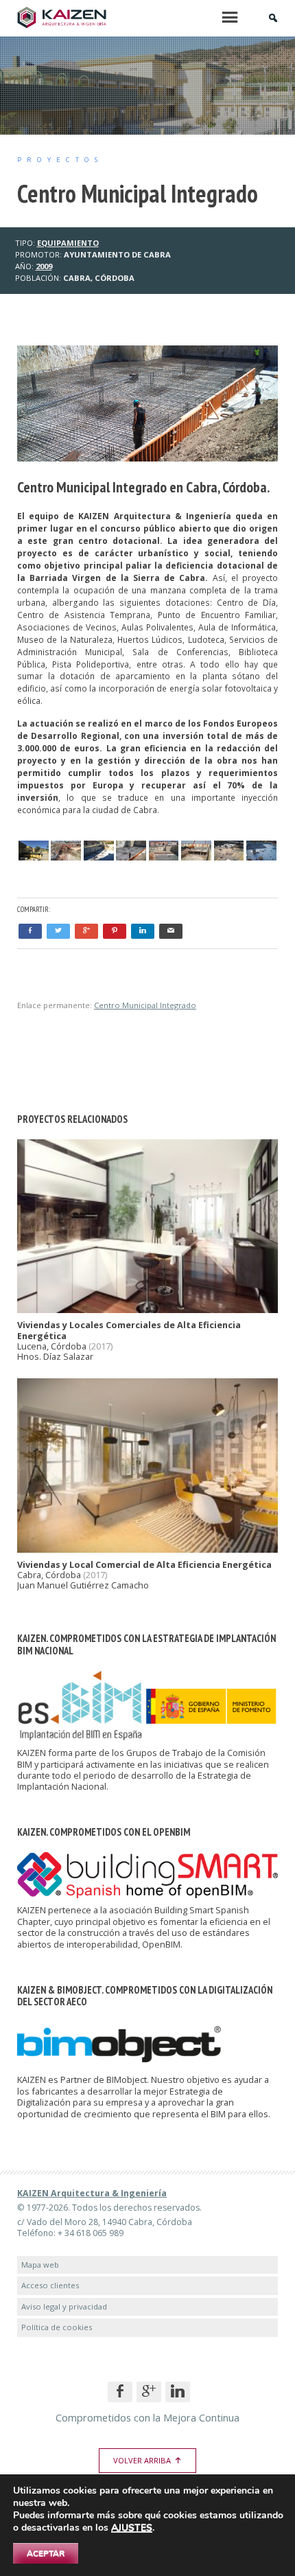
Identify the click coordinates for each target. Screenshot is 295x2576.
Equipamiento (68, 243)
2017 (101, 1346)
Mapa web (40, 2265)
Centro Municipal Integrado (145, 1005)
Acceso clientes (50, 2285)
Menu (230, 17)
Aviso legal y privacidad (64, 2306)
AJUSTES (132, 2528)
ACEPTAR (46, 2553)
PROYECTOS (60, 160)
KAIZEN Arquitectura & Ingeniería (92, 2193)
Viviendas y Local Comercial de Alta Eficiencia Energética (144, 1565)
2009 (44, 266)
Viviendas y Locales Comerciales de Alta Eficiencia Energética (129, 1330)
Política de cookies (57, 2327)
